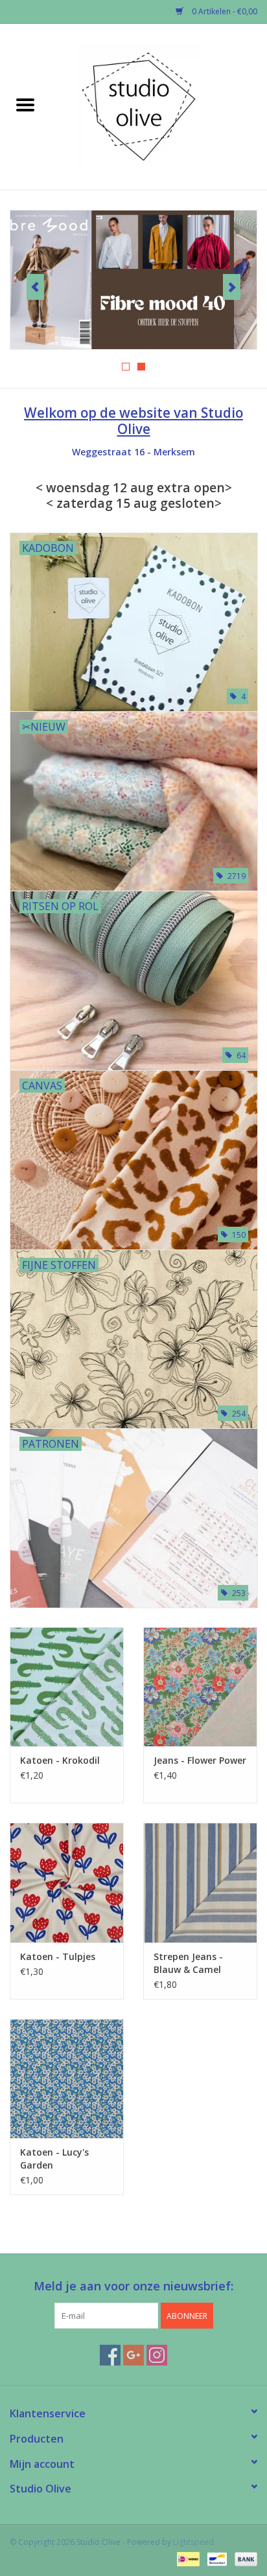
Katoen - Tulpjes (58, 1956)
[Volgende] (232, 287)
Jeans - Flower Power (200, 1760)
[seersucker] (133, 280)
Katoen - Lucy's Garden (54, 2159)
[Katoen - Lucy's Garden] (67, 2079)
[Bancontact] (216, 2558)
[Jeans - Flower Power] (200, 1687)
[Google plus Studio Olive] (133, 2355)
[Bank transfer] (244, 2558)
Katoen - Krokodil (60, 1760)
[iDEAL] (187, 2558)
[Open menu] (25, 104)
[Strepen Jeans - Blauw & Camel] (200, 1882)
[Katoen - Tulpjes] (67, 1882)
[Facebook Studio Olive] (110, 2355)
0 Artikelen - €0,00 (224, 11)
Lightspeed (193, 2542)
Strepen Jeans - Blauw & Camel (188, 1963)
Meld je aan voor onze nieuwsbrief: (133, 2286)
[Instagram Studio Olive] (157, 2355)
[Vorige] (35, 287)
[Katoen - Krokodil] (67, 1687)
